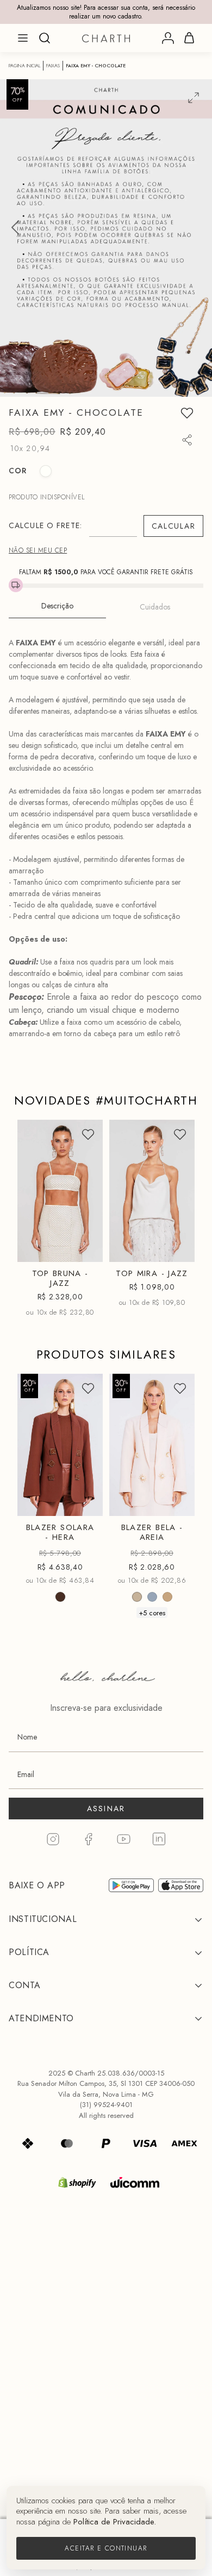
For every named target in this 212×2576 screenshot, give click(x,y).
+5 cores (152, 1613)
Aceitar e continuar (106, 2548)
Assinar (106, 1809)
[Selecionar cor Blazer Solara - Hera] (60, 1597)
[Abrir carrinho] (189, 38)
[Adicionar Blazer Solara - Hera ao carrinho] (85, 1503)
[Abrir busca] (45, 38)
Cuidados (155, 607)
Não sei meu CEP (38, 550)
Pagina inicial (24, 66)
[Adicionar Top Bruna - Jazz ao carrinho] (85, 1249)
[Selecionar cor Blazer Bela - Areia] (137, 1597)
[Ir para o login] (168, 38)
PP (37, 1230)
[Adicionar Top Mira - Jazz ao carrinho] (177, 1249)
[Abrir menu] (23, 38)
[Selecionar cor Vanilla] (46, 471)
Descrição (57, 606)
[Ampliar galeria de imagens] (194, 98)
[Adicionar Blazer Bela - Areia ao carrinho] (177, 1503)
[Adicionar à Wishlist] (187, 413)
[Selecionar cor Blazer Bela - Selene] (152, 1597)
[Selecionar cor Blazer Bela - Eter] (167, 1597)
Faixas (53, 66)
